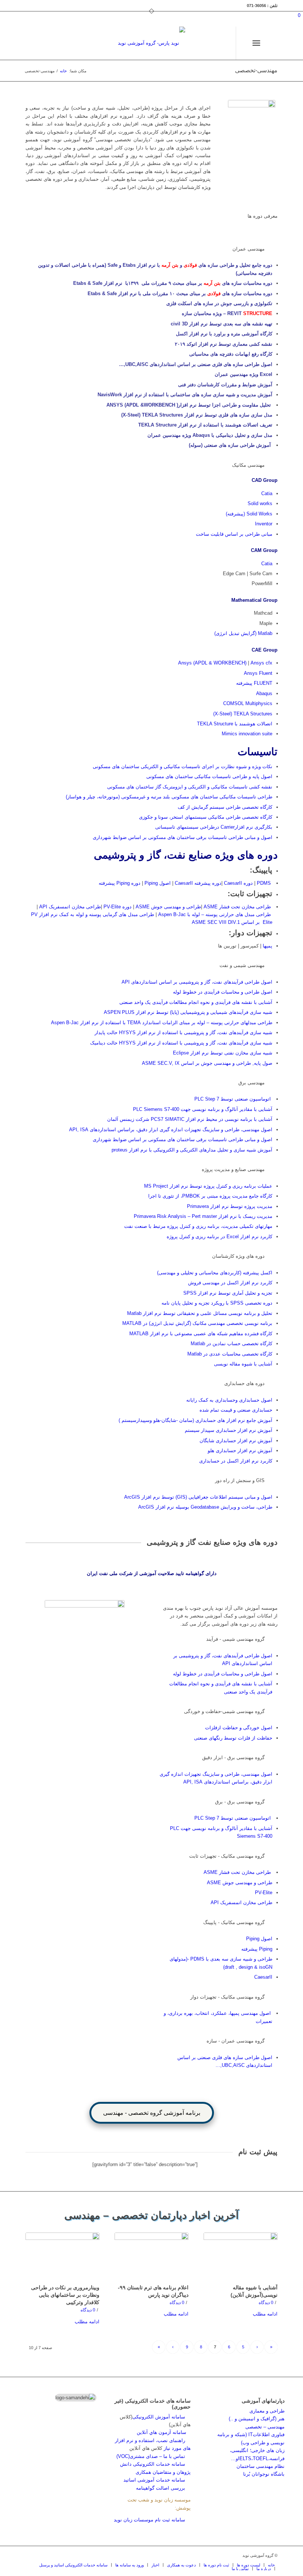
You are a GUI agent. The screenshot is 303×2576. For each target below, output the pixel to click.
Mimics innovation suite (247, 734)
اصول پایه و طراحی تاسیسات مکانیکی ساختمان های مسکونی (209, 776)
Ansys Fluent (258, 673)
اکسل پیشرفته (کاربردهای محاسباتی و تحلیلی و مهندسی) (215, 1273)
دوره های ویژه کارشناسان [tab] (238, 1256)
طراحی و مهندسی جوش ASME (168, 907)
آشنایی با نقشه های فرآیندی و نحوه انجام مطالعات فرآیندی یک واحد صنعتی (196, 1002)
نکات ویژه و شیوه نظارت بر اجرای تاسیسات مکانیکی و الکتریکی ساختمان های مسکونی (183, 766)
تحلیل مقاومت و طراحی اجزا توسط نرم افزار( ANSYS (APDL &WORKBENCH (189, 405)
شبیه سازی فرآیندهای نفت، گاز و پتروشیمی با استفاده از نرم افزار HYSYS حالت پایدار (183, 1033)
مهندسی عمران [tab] (248, 249)
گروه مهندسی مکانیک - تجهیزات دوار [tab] (227, 1997)
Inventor (264, 524)
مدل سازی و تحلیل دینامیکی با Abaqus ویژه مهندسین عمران (210, 435)
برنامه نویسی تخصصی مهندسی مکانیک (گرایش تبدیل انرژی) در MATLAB (197, 1323)
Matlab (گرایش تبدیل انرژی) (243, 633)
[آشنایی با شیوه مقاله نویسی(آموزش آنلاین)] (241, 2257)
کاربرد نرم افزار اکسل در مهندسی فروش (229, 1283)
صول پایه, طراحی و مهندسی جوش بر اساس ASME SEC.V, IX (207, 1063)
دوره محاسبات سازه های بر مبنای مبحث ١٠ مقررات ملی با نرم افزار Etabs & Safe (180, 293)
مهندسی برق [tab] (251, 1083)
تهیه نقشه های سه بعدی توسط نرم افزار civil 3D (222, 324)
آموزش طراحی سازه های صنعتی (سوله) (231, 445)
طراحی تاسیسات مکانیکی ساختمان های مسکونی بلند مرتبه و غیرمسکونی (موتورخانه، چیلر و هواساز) (169, 797)
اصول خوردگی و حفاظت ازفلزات (239, 1728)
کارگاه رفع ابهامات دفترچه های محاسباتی (231, 354)
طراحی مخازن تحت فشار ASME (237, 907)
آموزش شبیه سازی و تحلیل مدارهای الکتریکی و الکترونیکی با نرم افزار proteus (192, 1150)
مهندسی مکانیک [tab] (248, 465)
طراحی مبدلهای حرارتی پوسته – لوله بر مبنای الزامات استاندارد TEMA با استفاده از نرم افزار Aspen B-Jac (162, 1023)
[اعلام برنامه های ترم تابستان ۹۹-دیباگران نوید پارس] (151, 2257)
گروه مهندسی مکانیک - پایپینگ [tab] (234, 1922)
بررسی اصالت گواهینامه (161, 2488)
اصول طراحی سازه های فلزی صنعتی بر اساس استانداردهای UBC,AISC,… (196, 364)
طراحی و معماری (267, 2411)
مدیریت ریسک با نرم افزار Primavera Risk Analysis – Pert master (203, 1216)
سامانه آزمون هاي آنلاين (164, 2432)
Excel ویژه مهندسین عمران (243, 374)
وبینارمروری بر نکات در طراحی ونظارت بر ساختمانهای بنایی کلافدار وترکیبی (65, 2295)
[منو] (258, 43)
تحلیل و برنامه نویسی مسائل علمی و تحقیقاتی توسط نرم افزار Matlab (200, 1313)
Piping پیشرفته (257, 1949)
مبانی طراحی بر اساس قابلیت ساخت (234, 534)
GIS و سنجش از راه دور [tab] (240, 1480)
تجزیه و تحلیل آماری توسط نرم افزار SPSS (228, 1293)
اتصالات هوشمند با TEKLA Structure (235, 724)
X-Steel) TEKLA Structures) (243, 714)
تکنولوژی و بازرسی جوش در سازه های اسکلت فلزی (219, 303)
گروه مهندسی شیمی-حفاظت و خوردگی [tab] (224, 1711)
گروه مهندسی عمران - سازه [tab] (236, 2041)
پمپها (267, 946)
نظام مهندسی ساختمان (261, 2466)
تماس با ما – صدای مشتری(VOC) (151, 2456)
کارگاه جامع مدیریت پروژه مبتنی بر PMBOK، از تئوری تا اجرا (210, 1196)
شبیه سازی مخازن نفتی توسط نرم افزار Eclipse (223, 1053)
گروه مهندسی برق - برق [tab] (240, 1802)
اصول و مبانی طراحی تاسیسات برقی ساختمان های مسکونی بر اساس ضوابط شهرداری (183, 837)
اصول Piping (158, 883)
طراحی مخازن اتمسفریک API (69, 907)
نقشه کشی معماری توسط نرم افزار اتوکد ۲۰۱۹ (224, 344)
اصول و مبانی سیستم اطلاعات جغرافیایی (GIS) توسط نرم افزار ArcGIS (198, 1497)
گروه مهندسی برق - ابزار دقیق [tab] (233, 1757)
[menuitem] (270, 43)
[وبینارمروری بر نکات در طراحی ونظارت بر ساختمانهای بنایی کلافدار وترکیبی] (62, 2257)
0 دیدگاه (266, 2302)
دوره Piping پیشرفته (120, 883)
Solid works (260, 503)
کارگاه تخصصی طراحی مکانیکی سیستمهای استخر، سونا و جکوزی (206, 817)
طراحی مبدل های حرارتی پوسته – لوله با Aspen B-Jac (215, 914)
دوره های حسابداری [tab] (244, 1383)
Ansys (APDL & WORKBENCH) (212, 663)
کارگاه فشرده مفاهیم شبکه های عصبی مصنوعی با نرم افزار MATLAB (201, 1334)
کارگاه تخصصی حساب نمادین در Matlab (231, 1344)
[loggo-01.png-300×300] (151, 43)
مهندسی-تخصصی (256, 70)
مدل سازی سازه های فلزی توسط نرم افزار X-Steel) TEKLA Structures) (197, 415)
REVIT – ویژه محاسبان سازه (227, 313)
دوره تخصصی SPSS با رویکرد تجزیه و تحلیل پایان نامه (217, 1303)
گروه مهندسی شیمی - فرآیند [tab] (235, 1639)
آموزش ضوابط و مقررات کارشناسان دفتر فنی (225, 385)
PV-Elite (264, 1893)
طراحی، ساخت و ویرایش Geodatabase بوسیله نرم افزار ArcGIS (205, 1507)
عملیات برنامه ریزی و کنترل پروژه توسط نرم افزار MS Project (208, 1186)
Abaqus (264, 693)
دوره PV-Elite (118, 907)
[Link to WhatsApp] (199, 43)
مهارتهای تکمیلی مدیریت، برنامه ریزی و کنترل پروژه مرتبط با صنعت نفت (198, 1226)
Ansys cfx (261, 663)
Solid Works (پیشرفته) (249, 514)
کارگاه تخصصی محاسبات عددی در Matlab (230, 1354)
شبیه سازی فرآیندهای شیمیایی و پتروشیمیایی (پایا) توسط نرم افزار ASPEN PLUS (188, 1012)
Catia (267, 493)
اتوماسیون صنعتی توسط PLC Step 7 (233, 1099)
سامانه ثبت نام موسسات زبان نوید (149, 2520)
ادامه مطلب (265, 2314)
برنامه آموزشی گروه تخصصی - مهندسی (152, 2113)
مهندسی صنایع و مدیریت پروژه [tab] (233, 1169)
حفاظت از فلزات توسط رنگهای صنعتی (233, 1738)
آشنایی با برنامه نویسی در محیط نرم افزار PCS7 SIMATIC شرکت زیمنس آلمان (190, 1119)
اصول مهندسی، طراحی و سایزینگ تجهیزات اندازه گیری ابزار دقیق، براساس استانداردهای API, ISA (171, 1130)
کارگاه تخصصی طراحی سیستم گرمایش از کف (225, 807)
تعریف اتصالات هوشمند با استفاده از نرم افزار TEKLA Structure (205, 425)
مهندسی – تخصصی (265, 2427)
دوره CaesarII (238, 883)
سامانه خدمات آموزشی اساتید (154, 2480)
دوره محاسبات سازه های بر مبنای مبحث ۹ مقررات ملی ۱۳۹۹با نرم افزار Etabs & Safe (173, 283)
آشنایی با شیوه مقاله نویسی (243, 1364)
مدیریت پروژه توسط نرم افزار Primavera (230, 1206)
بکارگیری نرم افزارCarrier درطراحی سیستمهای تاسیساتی (214, 827)
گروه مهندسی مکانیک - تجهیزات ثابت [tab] (227, 1856)
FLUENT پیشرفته (254, 683)
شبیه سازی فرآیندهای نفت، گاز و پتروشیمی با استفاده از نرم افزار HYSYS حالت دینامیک (181, 1043)
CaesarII (263, 1977)
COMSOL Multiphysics (248, 703)
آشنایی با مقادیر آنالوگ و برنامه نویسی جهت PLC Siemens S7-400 (203, 1109)
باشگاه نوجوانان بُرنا (264, 2474)
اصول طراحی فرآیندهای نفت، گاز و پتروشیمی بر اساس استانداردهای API (196, 982)
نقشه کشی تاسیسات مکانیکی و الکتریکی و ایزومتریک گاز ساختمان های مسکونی (190, 787)
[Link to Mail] (210, 43)
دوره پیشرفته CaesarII (198, 883)
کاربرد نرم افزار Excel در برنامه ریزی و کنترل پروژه (219, 1237)
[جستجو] (270, 43)
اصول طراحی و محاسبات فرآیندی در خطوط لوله (223, 992)
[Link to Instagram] (221, 43)
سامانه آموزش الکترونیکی (159, 2417)
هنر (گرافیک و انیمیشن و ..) (257, 2419)
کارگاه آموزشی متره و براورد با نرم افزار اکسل (224, 334)
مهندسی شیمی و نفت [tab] (242, 965)
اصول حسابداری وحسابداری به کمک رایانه (229, 1400)
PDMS (263, 883)
